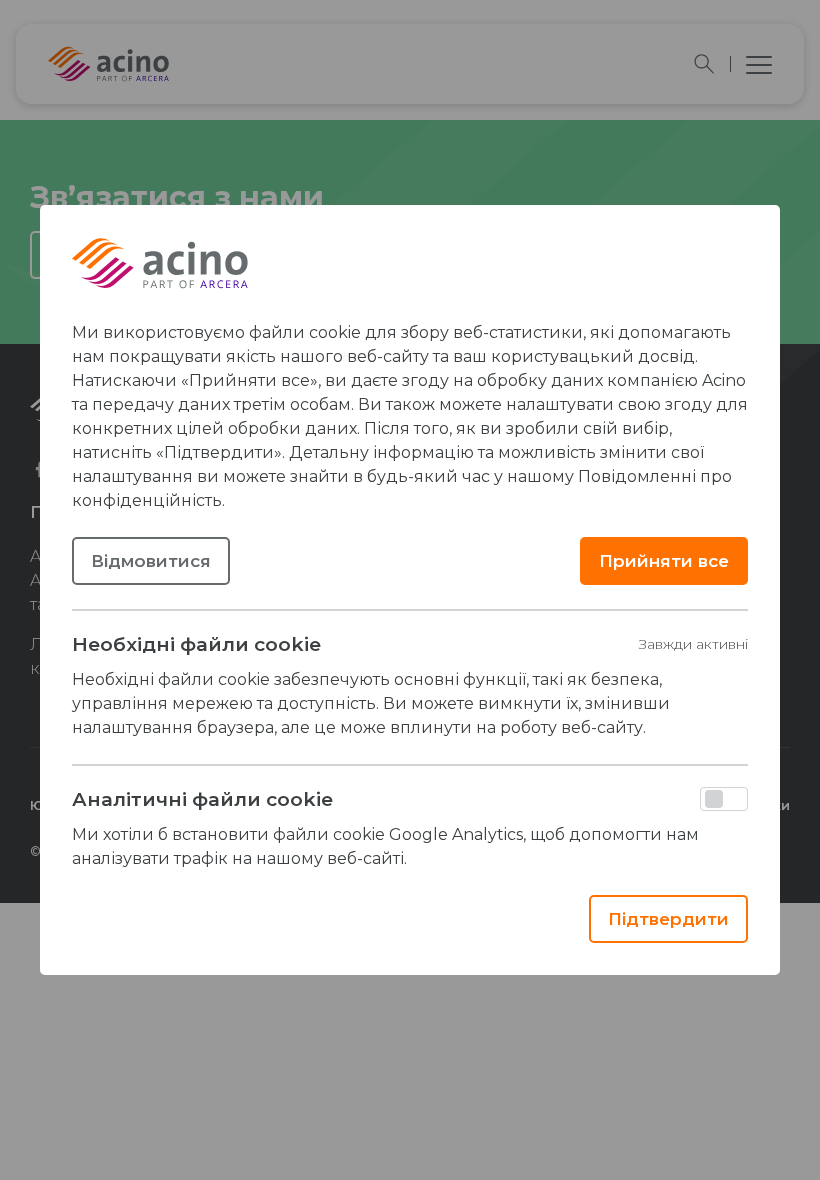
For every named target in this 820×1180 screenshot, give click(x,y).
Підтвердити (668, 919)
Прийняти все (664, 561)
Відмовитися (151, 561)
